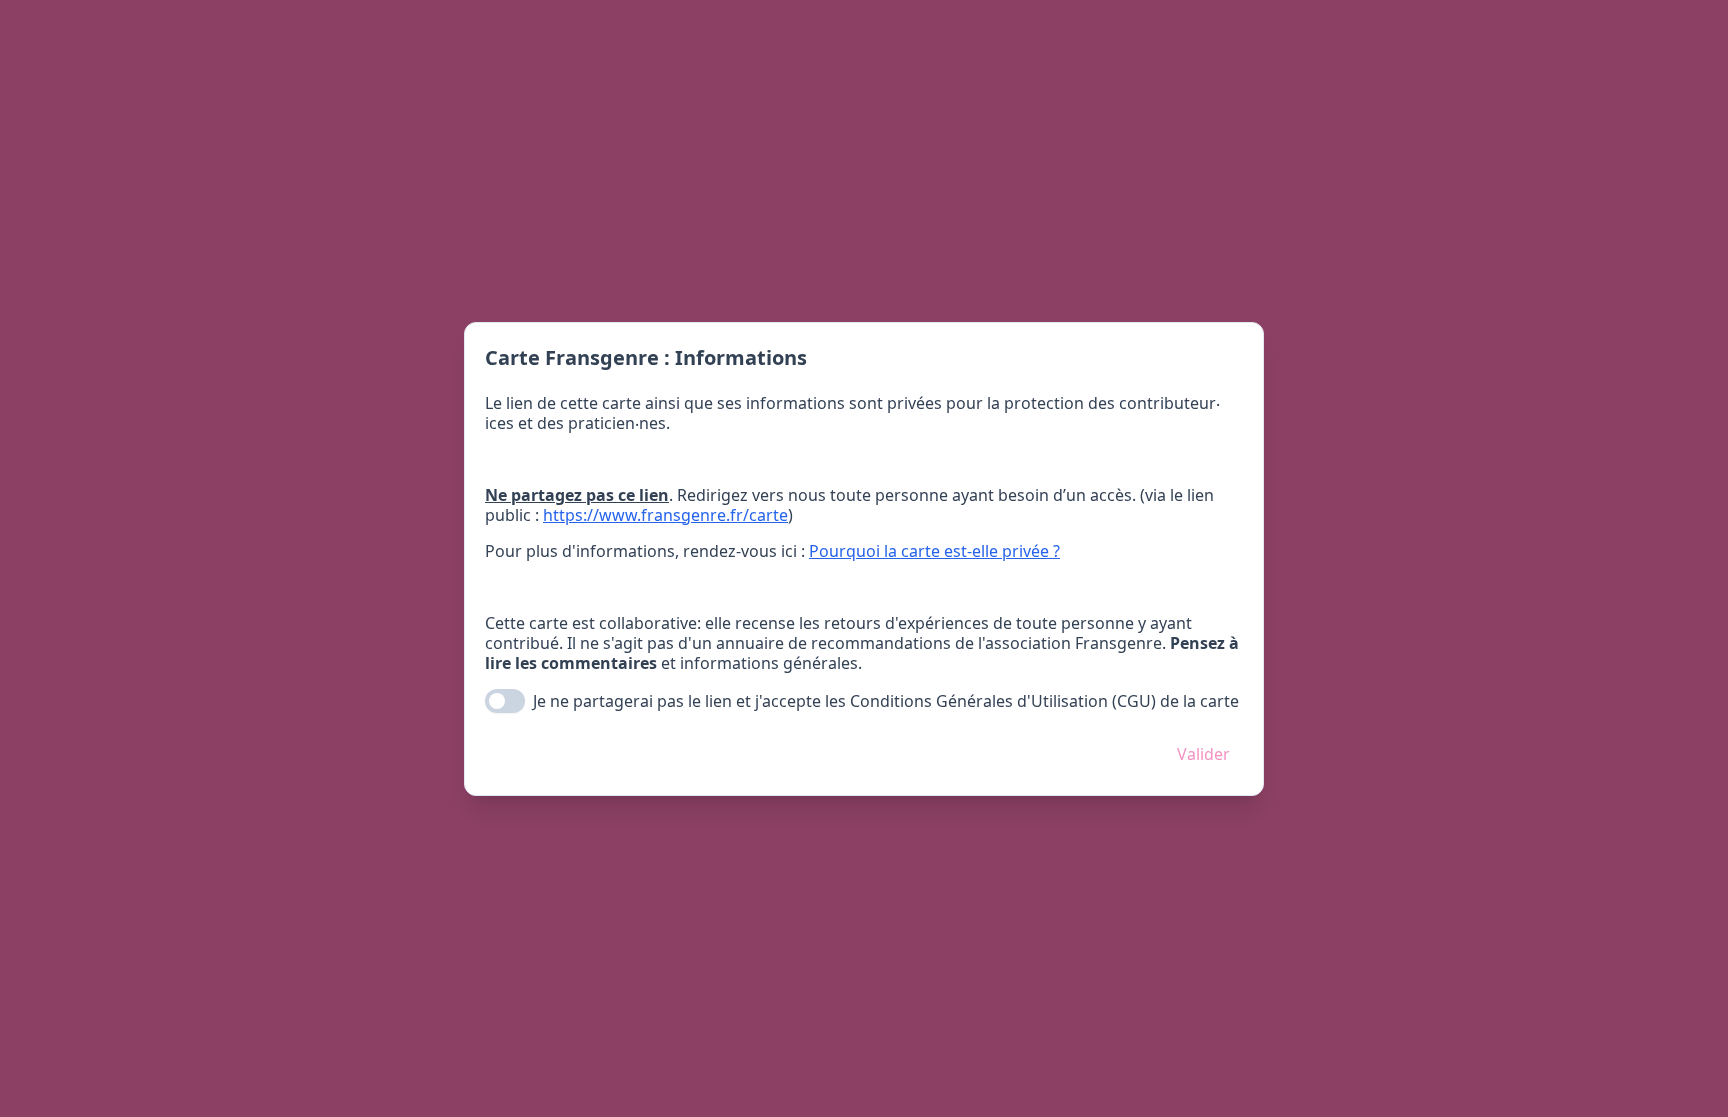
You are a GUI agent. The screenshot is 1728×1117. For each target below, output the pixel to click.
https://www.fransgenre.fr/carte (665, 515)
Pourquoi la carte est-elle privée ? (934, 551)
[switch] (505, 701)
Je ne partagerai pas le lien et (886, 701)
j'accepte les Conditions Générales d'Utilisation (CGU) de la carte (997, 701)
